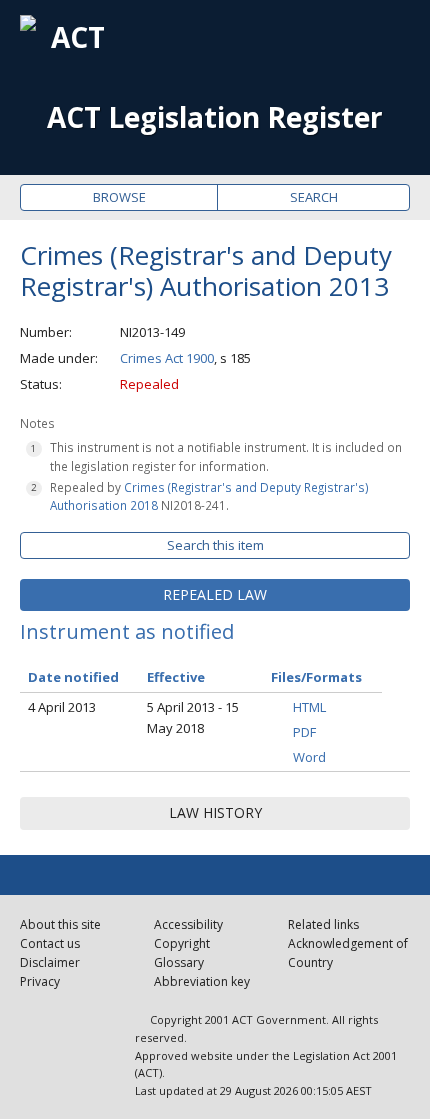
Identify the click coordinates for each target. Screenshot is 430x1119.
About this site (60, 924)
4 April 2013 (62, 707)
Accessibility (188, 924)
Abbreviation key (202, 981)
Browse (119, 197)
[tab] (215, 595)
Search (314, 197)
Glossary (179, 962)
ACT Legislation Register (215, 117)
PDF (304, 732)
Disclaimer (50, 962)
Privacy (40, 981)
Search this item (215, 545)
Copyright (182, 943)
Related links (323, 924)
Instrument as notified (127, 631)
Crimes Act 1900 (167, 358)
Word (309, 757)
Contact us (50, 943)
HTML (309, 707)
